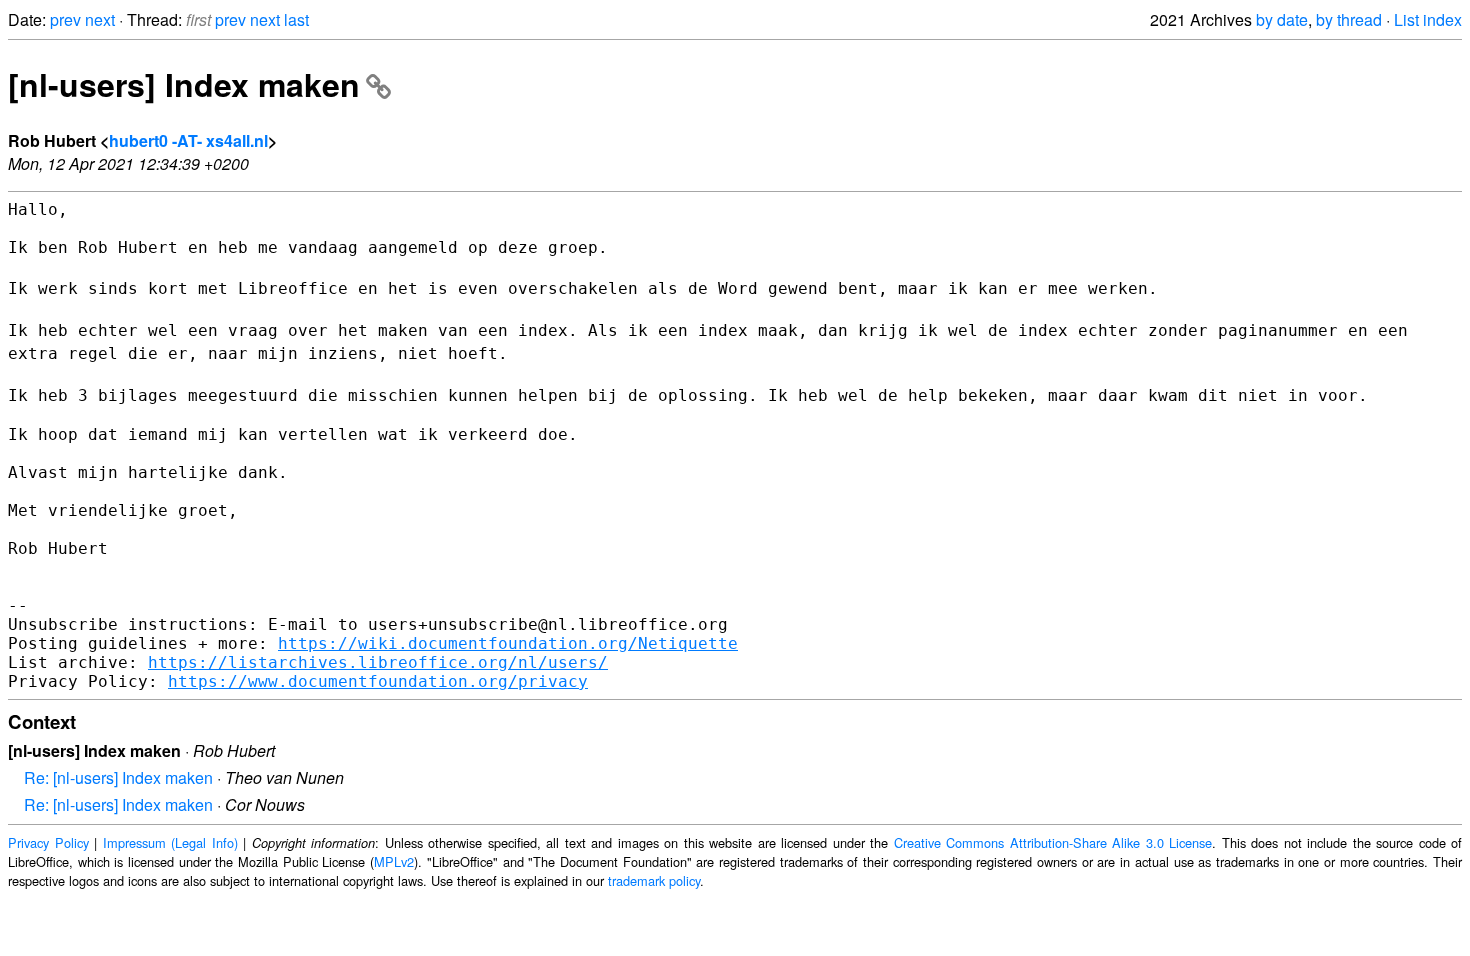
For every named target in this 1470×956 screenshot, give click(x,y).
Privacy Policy (48, 842)
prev (65, 19)
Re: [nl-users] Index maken (118, 777)
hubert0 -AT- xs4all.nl (188, 140)
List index (1428, 19)
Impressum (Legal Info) (170, 842)
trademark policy (654, 880)
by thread (1349, 19)
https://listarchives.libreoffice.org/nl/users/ (378, 662)
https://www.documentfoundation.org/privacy (378, 681)
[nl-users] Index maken (184, 84)
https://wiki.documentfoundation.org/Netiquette (508, 643)
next (100, 19)
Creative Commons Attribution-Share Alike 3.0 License (1053, 842)
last (296, 19)
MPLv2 (394, 861)
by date (1282, 19)
